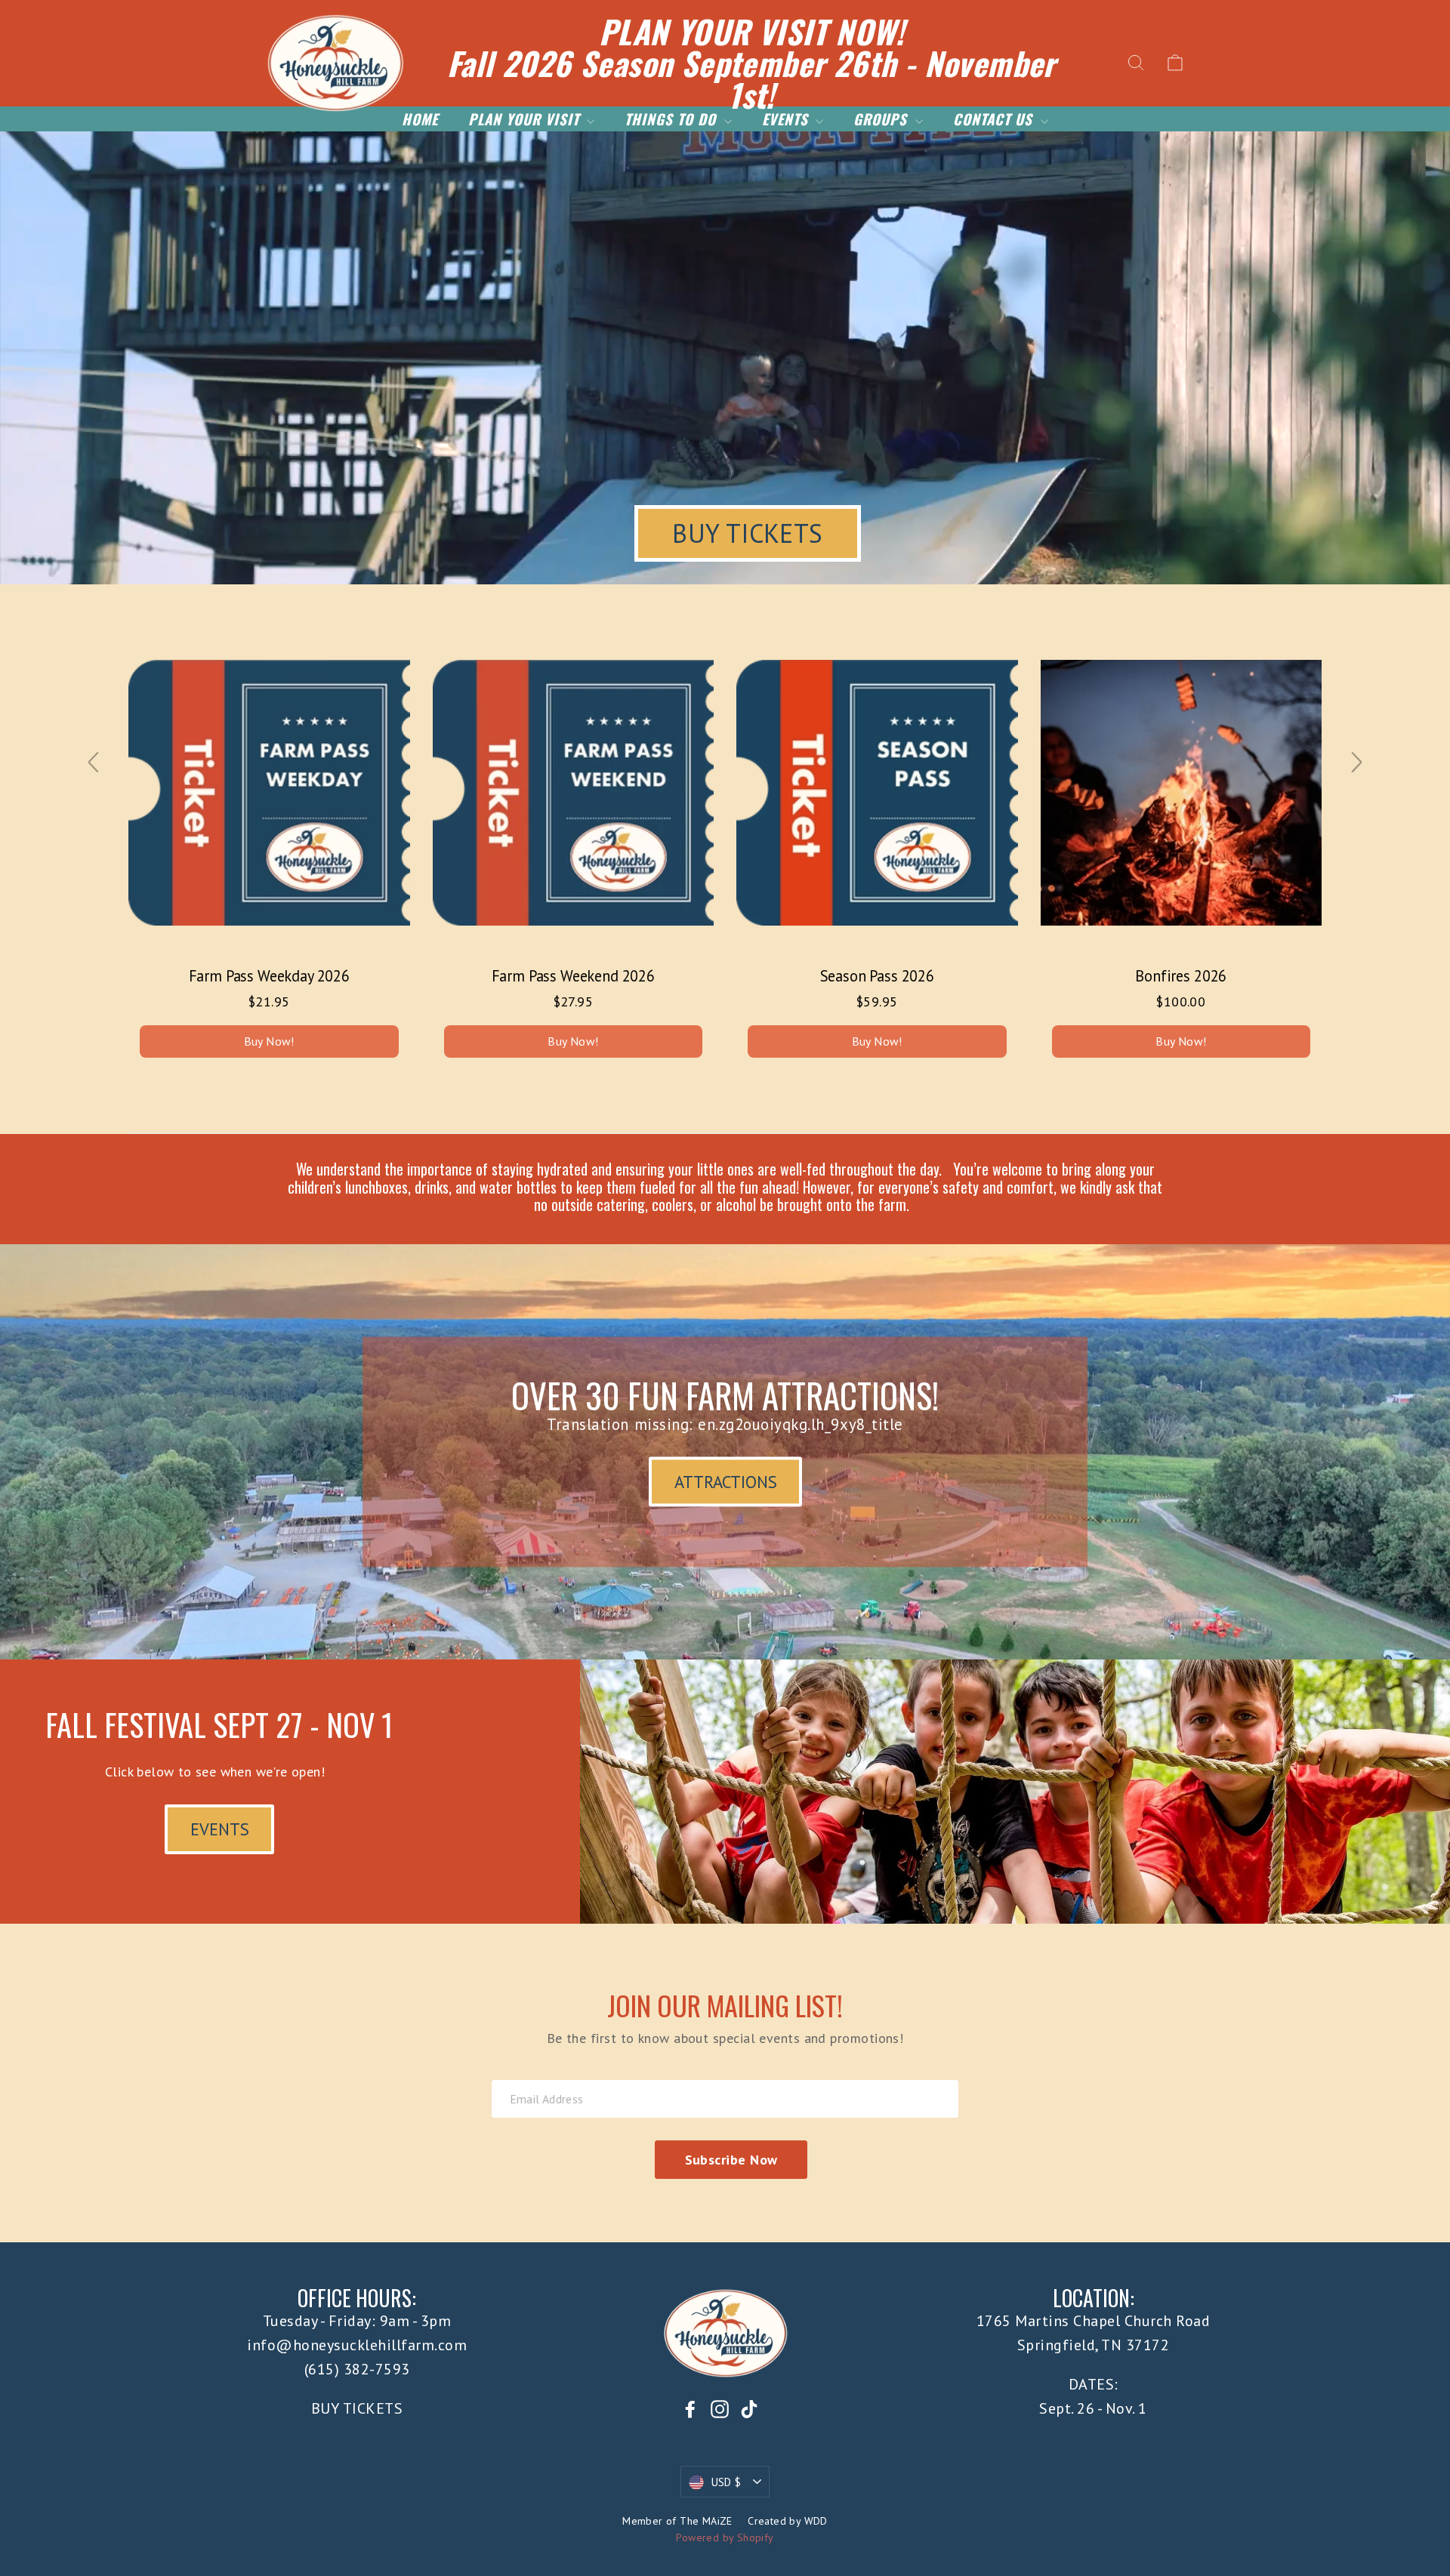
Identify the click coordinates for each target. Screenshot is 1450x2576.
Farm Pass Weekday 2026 (269, 976)
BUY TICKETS (357, 2408)
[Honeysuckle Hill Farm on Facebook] (690, 2408)
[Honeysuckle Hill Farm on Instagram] (720, 2408)
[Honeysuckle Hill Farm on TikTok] (749, 2408)
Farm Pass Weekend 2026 (573, 976)
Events (787, 119)
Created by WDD (788, 2521)
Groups (882, 119)
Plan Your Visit (526, 119)
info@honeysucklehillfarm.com (357, 2345)
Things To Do (672, 119)
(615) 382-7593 (357, 2369)
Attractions (726, 1481)
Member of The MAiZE (677, 2521)
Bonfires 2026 (1181, 976)
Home (420, 119)
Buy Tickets (747, 533)
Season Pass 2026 (877, 976)
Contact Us (995, 119)
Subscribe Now (731, 2160)
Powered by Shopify (725, 2537)
